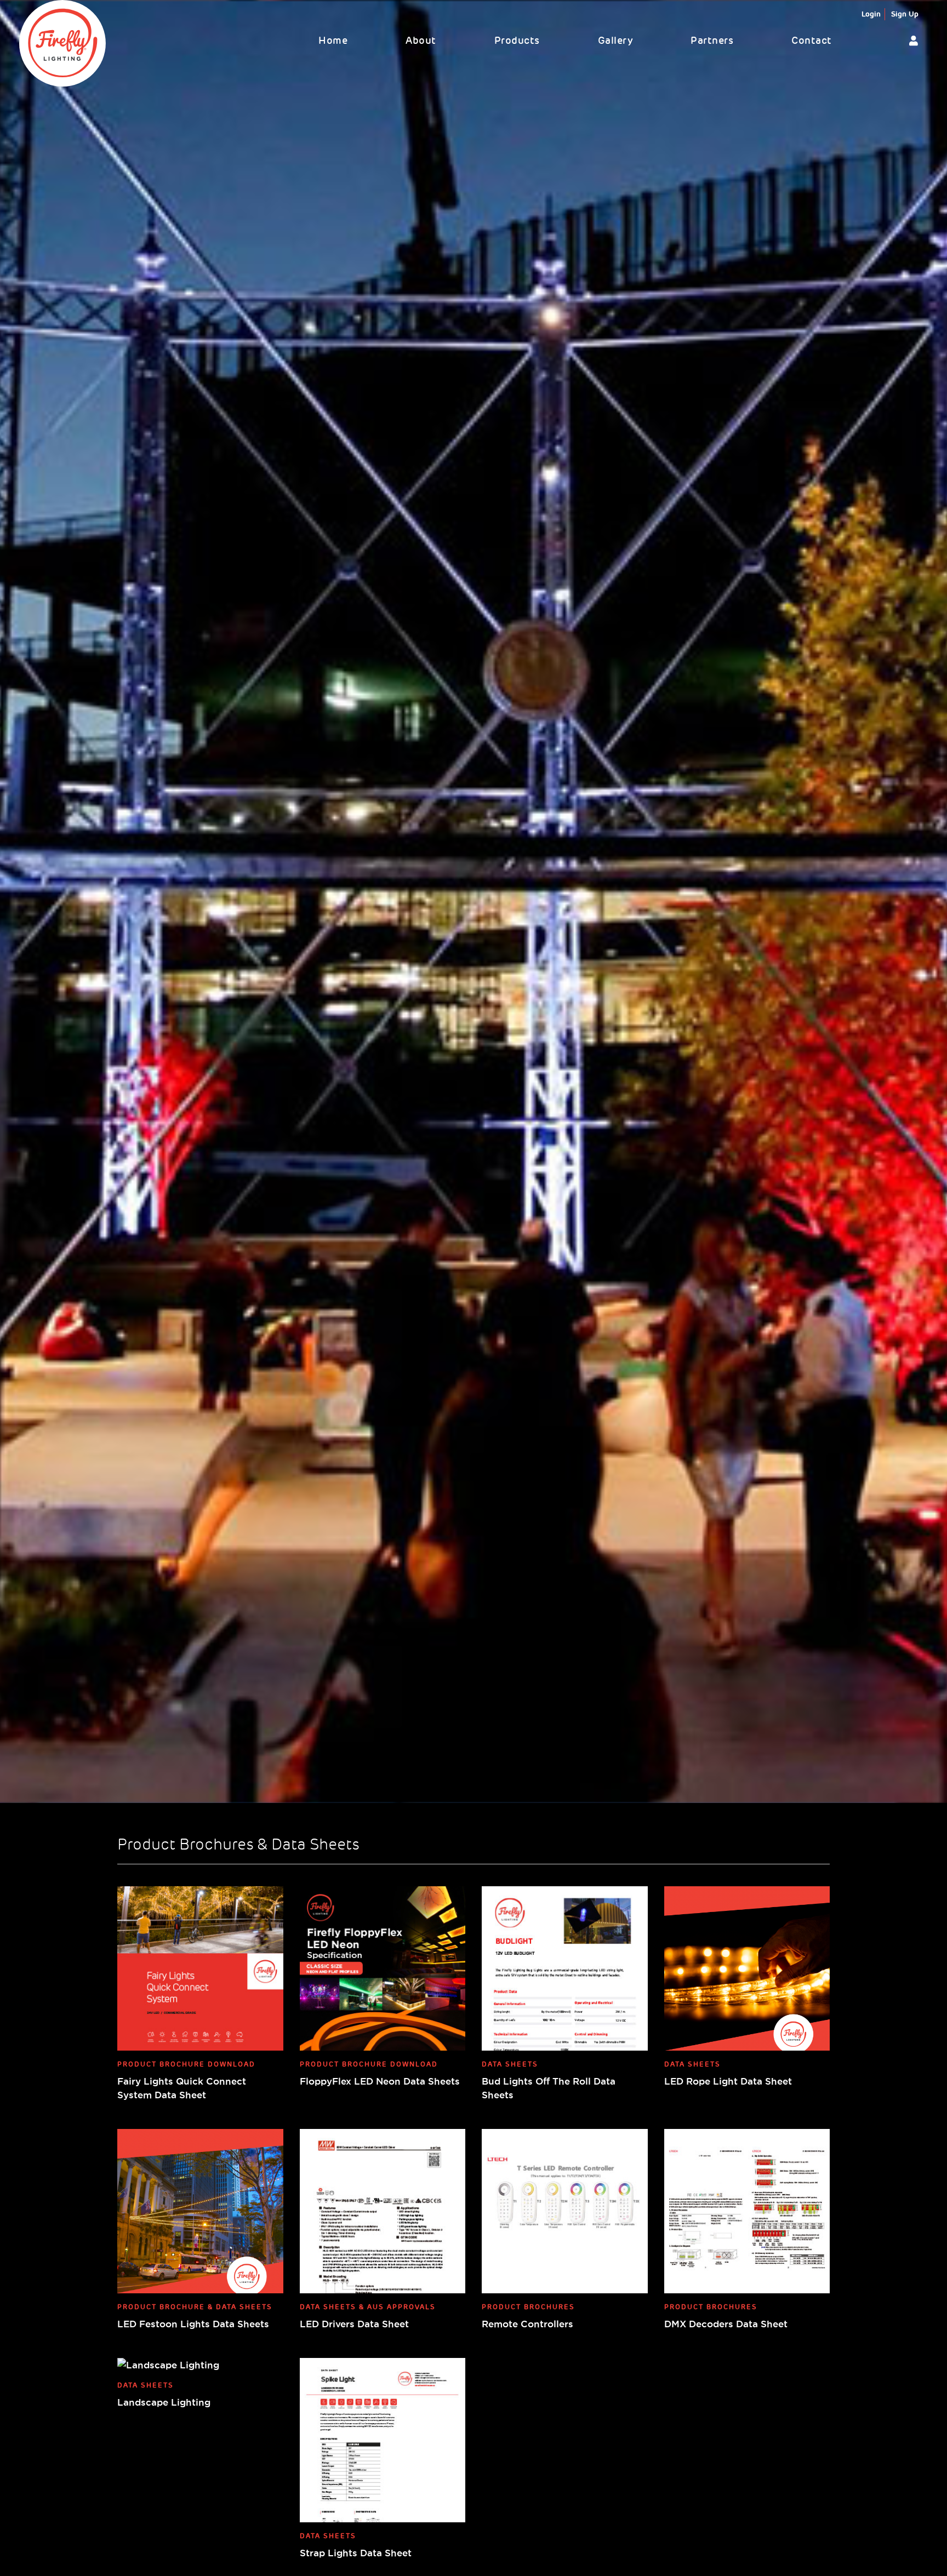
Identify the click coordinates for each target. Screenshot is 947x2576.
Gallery (615, 41)
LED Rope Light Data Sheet (728, 2081)
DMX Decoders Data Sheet (726, 2324)
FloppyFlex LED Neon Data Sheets (380, 2081)
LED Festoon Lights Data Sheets (193, 2324)
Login (871, 14)
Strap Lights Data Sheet (356, 2553)
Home (333, 41)
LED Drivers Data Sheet (354, 2324)
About (421, 41)
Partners (712, 41)
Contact (812, 41)
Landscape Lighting (164, 2402)
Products (517, 41)
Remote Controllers (527, 2324)
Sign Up (905, 14)
